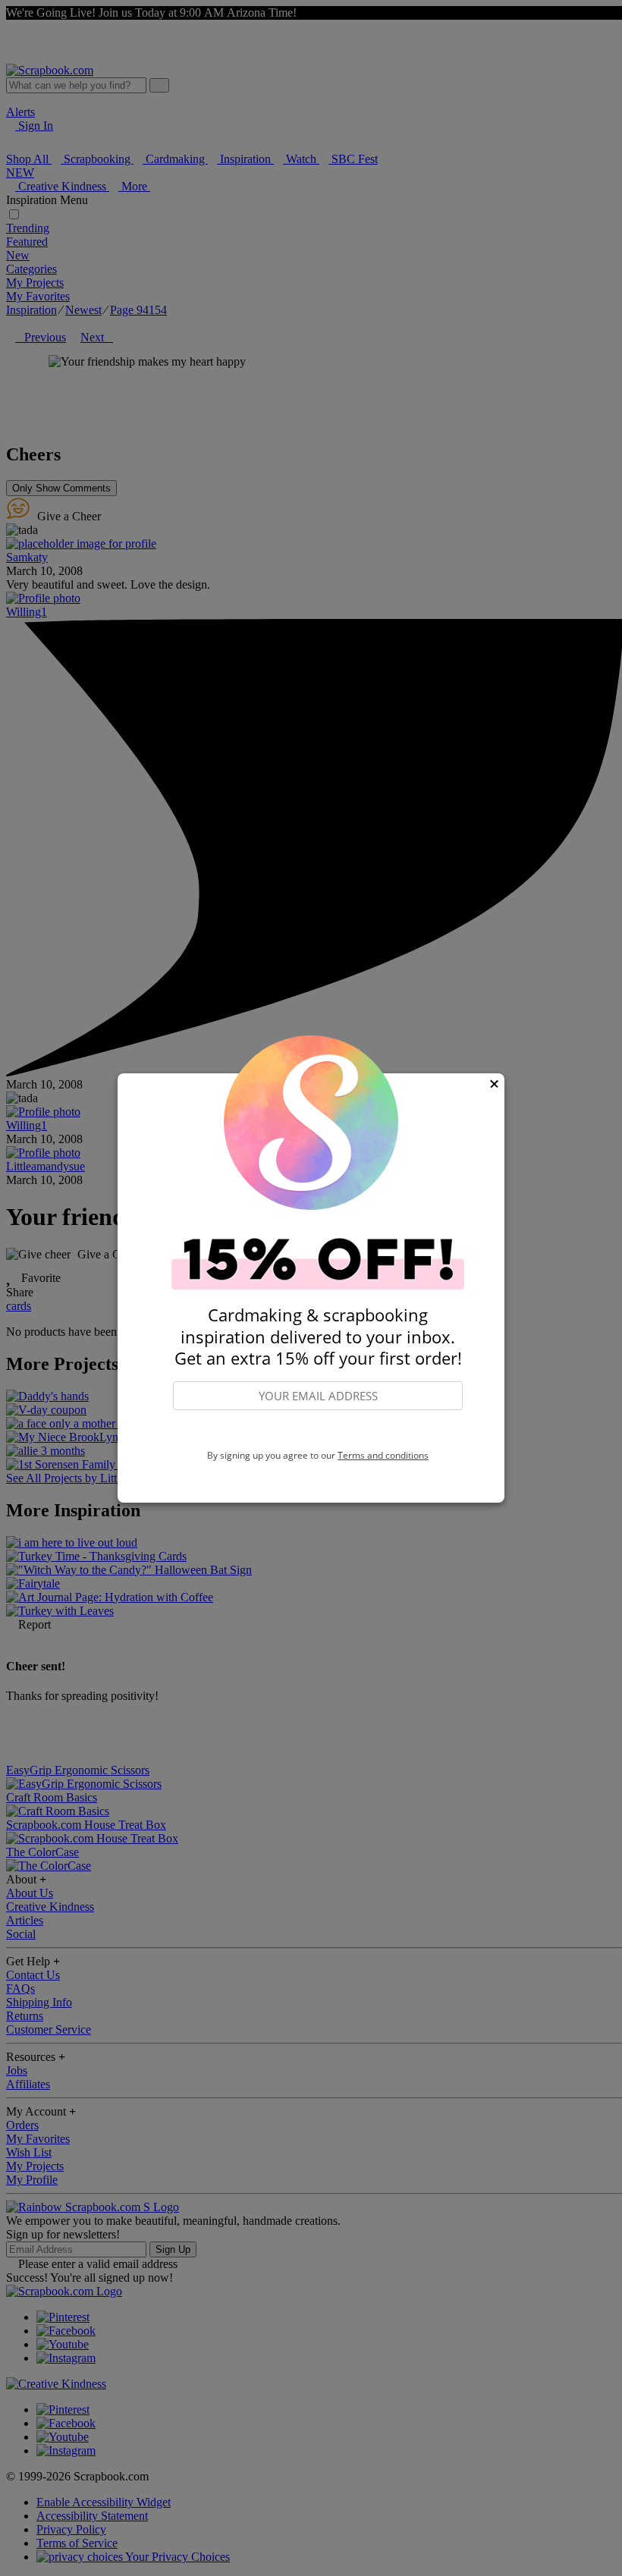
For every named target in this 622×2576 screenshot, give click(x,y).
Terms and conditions (383, 1455)
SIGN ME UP (318, 1431)
